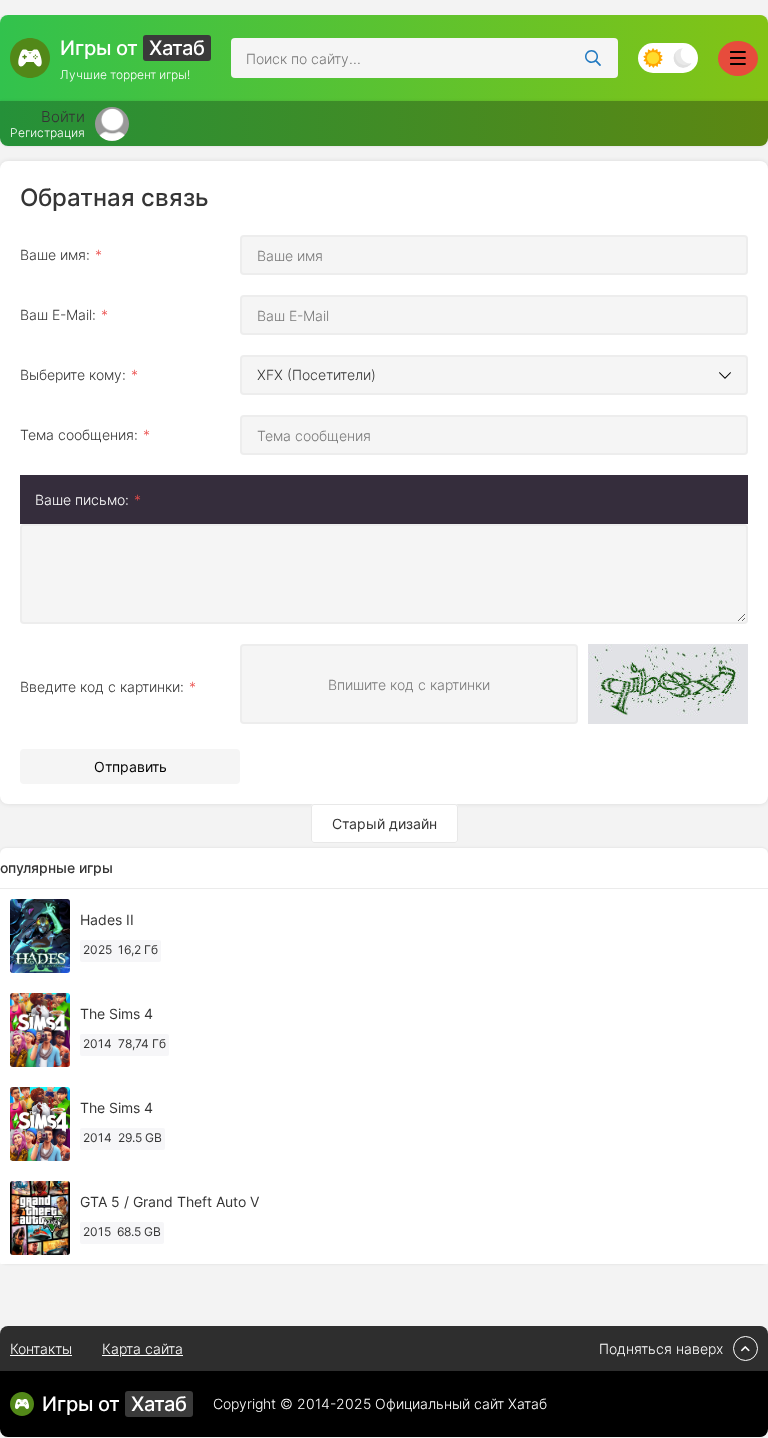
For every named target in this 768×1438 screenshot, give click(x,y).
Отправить (130, 766)
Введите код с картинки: (102, 686)
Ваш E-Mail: (58, 314)
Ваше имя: (55, 254)
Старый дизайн (384, 823)
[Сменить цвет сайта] (668, 58)
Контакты (41, 1348)
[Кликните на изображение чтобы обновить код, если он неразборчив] (668, 686)
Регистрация (47, 133)
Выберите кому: (73, 374)
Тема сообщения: (79, 434)
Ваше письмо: (82, 499)
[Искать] (593, 58)
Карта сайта (142, 1348)
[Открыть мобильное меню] (738, 58)
